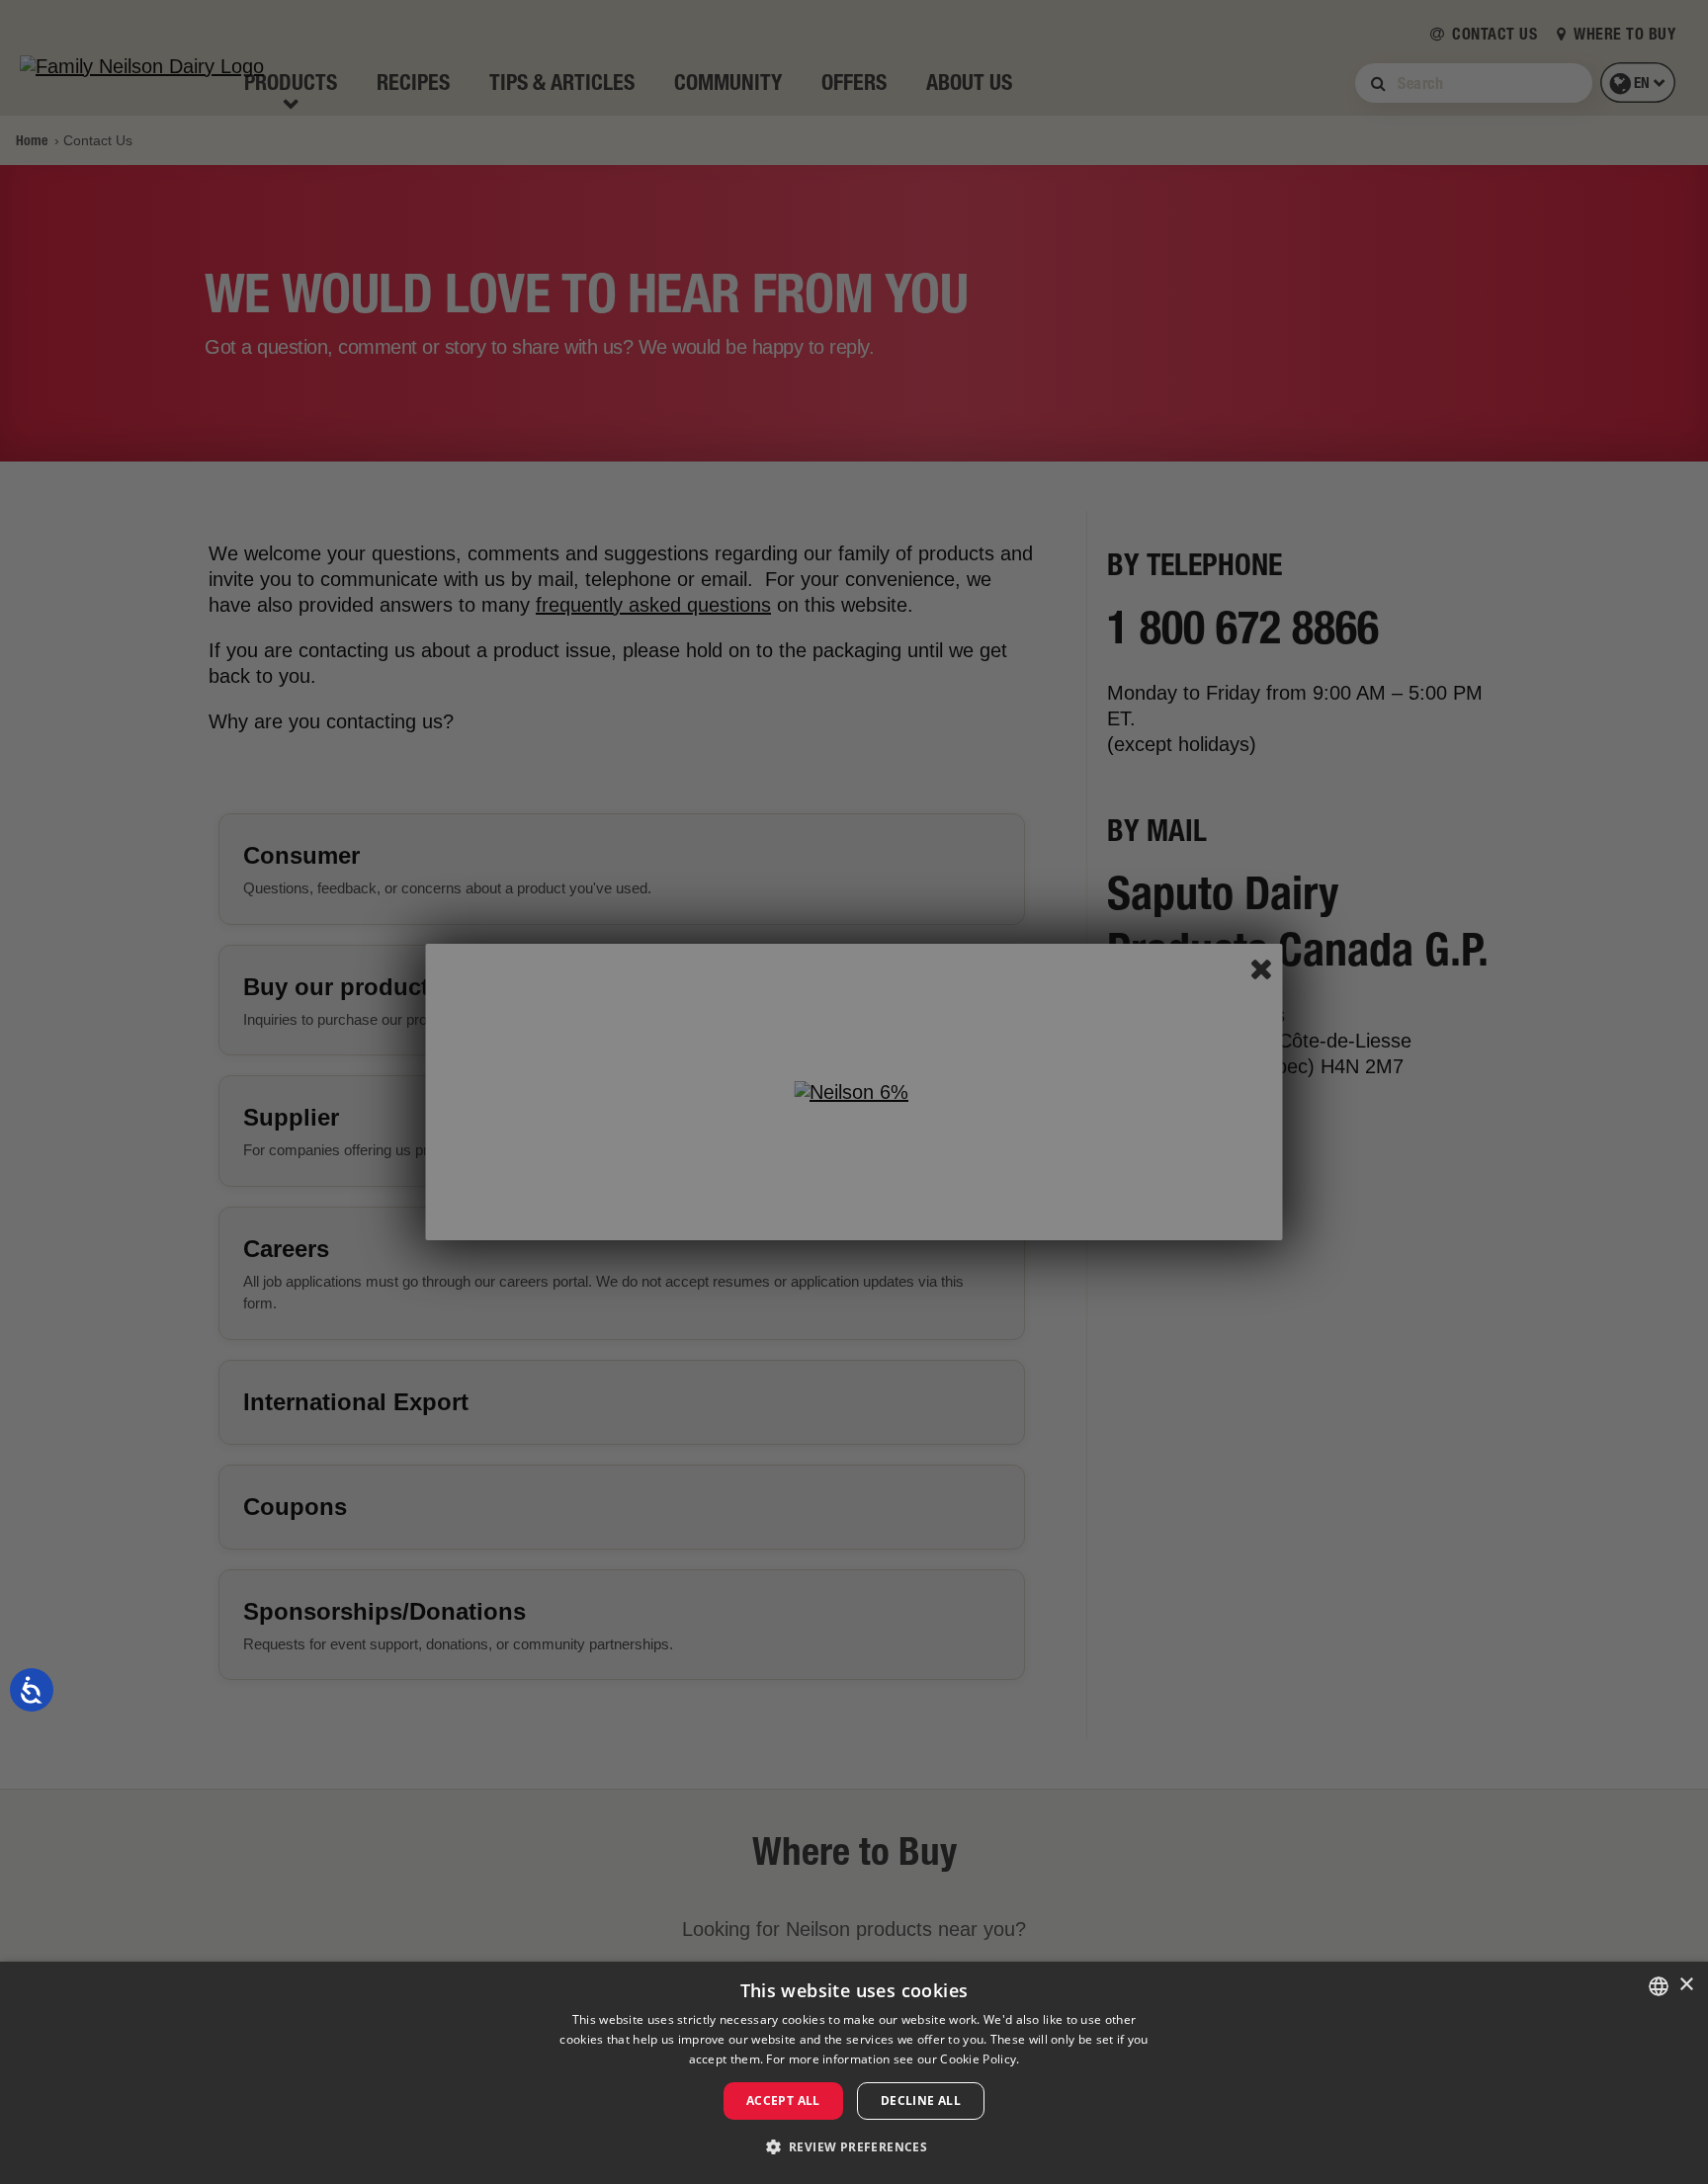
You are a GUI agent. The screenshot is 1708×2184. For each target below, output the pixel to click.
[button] (854, 2147)
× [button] (1686, 1985)
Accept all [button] (783, 2100)
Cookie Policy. (980, 2059)
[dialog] (854, 2073)
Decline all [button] (921, 2100)
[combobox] (1659, 1986)
